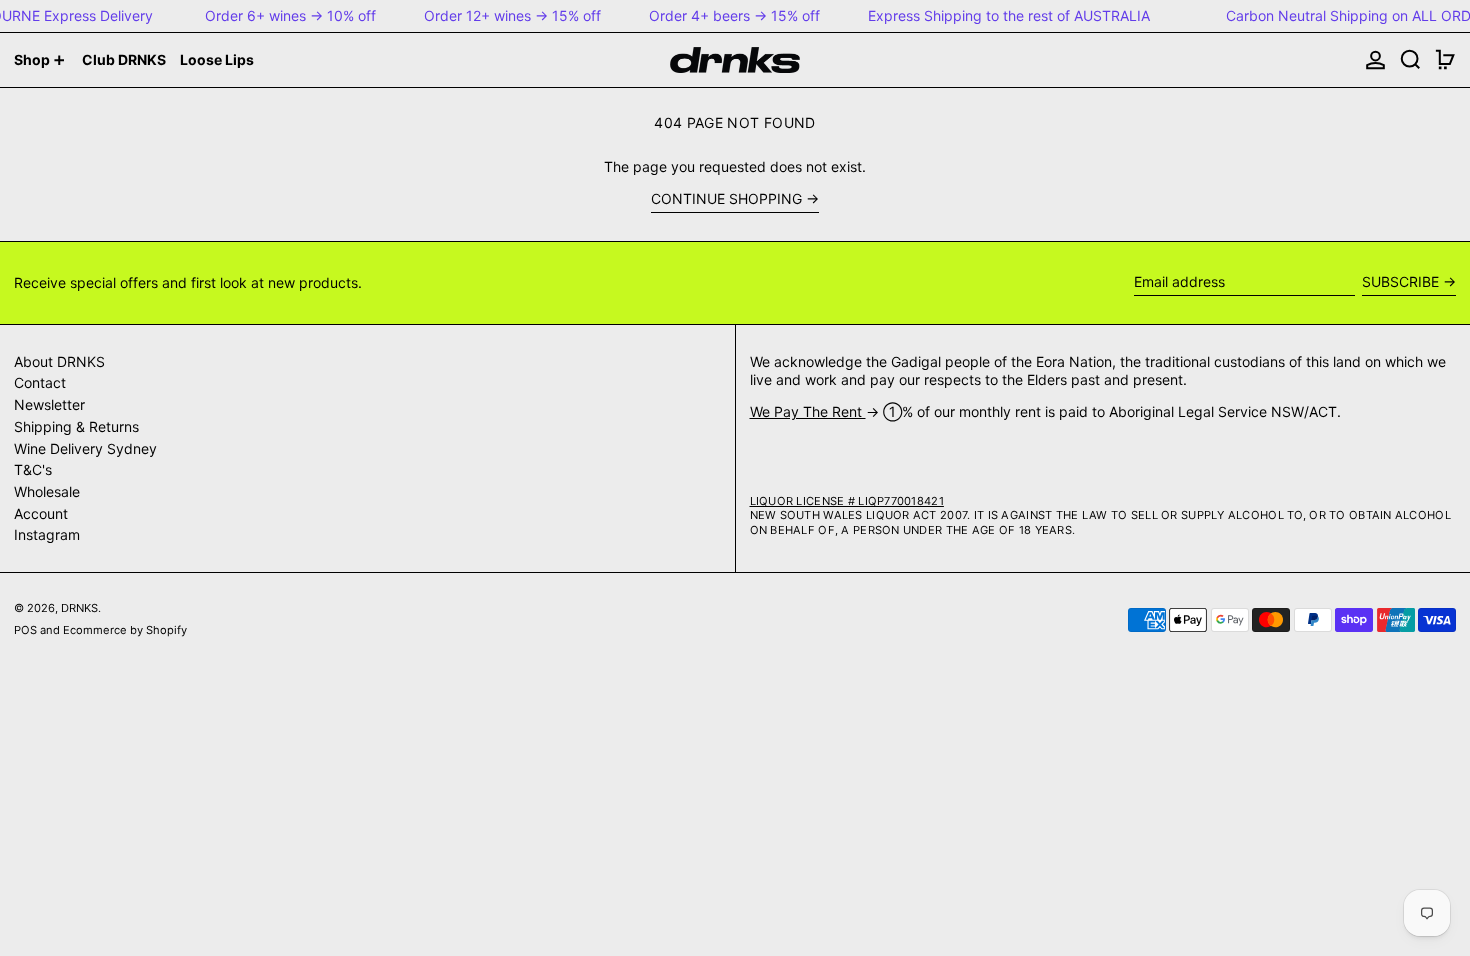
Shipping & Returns (76, 426)
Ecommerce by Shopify (125, 630)
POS (25, 630)
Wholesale (47, 491)
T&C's (33, 469)
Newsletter (49, 404)
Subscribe (1400, 281)
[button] (1410, 60)
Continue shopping (726, 198)
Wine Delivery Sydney (85, 448)
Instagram (47, 534)
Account (41, 513)
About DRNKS (59, 361)
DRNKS (79, 608)
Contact (40, 382)
